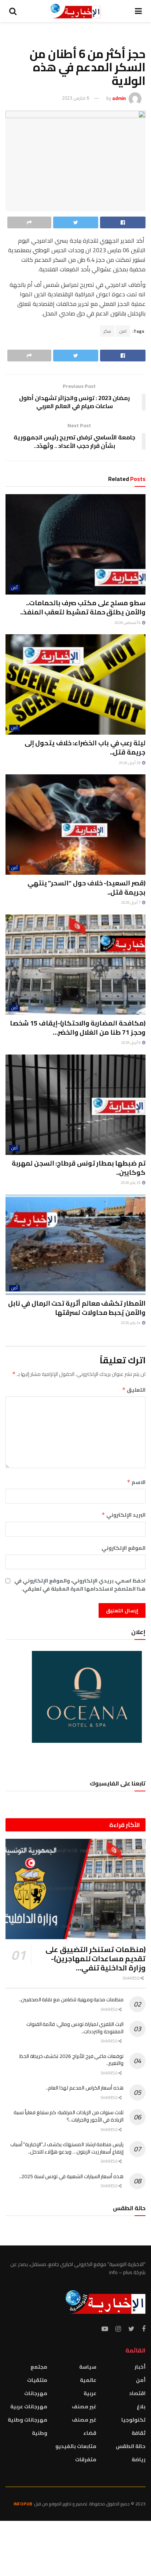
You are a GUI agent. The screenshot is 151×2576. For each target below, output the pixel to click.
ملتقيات (37, 2380)
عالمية (88, 2380)
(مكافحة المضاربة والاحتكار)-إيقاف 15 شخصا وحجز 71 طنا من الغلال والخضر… (78, 1028)
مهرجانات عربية (29, 2406)
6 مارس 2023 (75, 98)
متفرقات (86, 2459)
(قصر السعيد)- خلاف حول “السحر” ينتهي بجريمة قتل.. (86, 888)
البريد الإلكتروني (124, 1515)
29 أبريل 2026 (130, 763)
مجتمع (39, 2367)
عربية (90, 2393)
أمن (14, 588)
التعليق (134, 1390)
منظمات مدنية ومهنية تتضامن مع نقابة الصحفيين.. (71, 1999)
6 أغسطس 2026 (128, 623)
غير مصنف (84, 2406)
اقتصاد (137, 2393)
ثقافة (139, 2433)
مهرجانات (36, 2393)
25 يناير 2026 (131, 1183)
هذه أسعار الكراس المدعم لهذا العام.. (85, 2088)
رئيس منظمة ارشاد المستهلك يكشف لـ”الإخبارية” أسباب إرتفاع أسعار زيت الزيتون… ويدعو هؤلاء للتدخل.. (67, 2148)
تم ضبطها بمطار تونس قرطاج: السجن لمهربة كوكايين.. (79, 1168)
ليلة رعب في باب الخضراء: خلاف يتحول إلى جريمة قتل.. (85, 748)
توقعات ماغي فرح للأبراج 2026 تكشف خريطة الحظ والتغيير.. (71, 2060)
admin (119, 98)
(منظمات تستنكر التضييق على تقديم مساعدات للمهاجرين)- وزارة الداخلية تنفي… (95, 1958)
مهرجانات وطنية (27, 2420)
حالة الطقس (131, 2446)
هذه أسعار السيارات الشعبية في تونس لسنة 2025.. (71, 2176)
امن (123, 331)
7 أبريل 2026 (131, 902)
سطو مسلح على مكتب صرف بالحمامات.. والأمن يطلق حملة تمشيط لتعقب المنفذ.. (83, 607)
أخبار (140, 2367)
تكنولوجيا (133, 2420)
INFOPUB (23, 2504)
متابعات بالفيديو (76, 2446)
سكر (107, 331)
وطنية (40, 2433)
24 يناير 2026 (131, 1323)
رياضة (139, 2459)
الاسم (136, 1482)
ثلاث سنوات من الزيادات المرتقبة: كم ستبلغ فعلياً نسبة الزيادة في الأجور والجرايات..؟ (69, 2116)
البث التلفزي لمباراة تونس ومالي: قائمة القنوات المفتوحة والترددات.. (75, 2028)
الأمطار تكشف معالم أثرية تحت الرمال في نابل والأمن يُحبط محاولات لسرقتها (77, 1308)
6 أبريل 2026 (131, 1043)
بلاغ (141, 2406)
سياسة (88, 2367)
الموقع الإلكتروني (124, 1548)
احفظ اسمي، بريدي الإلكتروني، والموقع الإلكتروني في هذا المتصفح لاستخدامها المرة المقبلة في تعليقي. (80, 1585)
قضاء (90, 2433)
